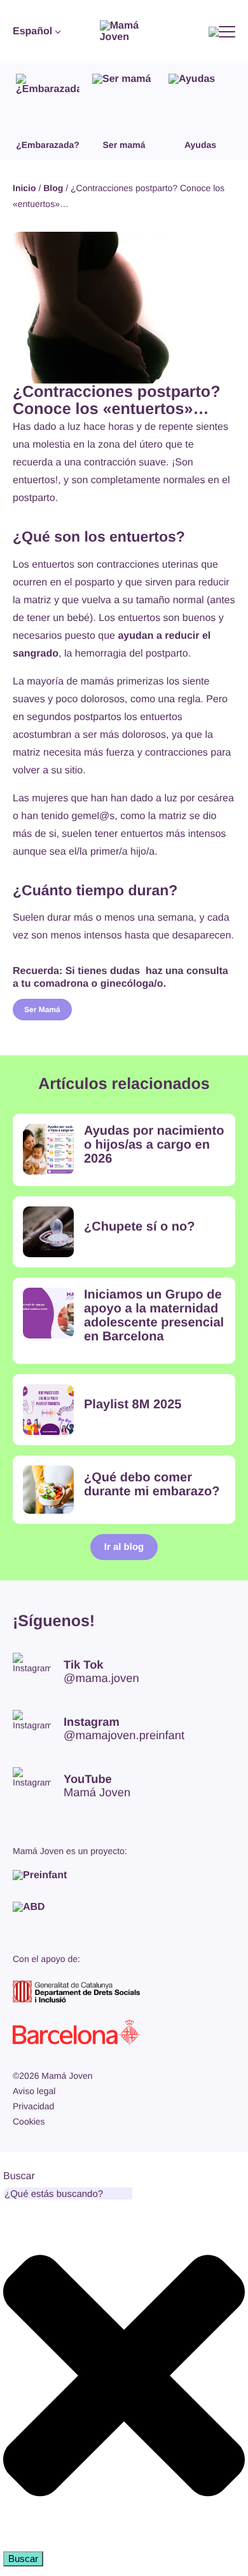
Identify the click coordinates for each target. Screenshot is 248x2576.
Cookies (29, 2121)
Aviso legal (34, 2091)
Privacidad (33, 2106)
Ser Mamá (42, 1010)
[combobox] (68, 2193)
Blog (53, 188)
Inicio (24, 188)
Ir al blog (124, 1547)
